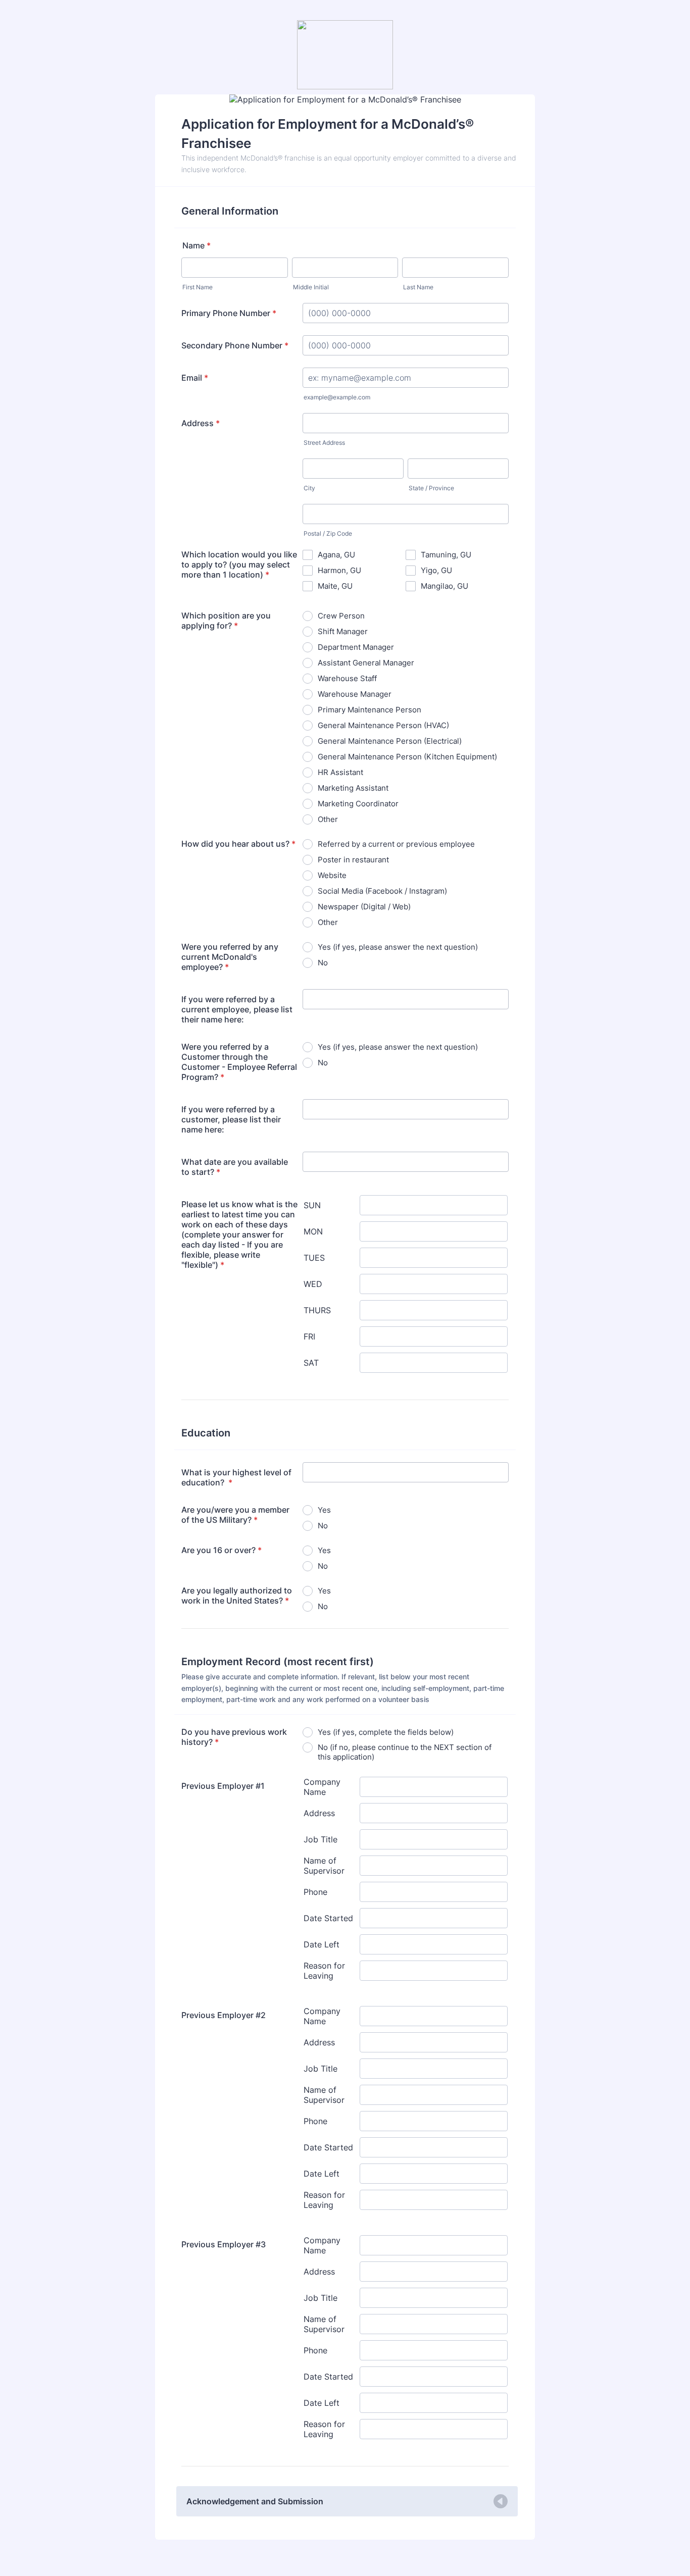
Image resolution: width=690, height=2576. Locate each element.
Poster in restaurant (353, 860)
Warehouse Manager (355, 694)
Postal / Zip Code (328, 533)
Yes (324, 1510)
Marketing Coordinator (358, 804)
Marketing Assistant (353, 788)
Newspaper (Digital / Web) (364, 907)
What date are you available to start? (235, 1167)
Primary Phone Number (229, 313)
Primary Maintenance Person (369, 710)
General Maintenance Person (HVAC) (383, 725)
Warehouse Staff (347, 678)
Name (196, 245)
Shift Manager (343, 631)
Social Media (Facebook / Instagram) (382, 891)
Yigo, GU (436, 570)
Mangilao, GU (445, 586)
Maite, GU (335, 586)
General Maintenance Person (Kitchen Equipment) (407, 757)
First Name (198, 287)
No (323, 963)
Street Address (324, 443)
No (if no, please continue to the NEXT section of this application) (405, 1752)
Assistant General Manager (366, 663)
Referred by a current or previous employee (396, 844)
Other (328, 819)
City (309, 488)
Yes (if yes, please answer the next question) (398, 947)
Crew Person (341, 616)
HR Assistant (340, 772)
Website (332, 875)
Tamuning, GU (446, 555)
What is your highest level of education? (236, 1477)
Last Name (418, 287)
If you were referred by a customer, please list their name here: (231, 1119)
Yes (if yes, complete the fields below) (386, 1732)
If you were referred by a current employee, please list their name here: (237, 1009)
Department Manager (356, 647)
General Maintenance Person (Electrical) (390, 741)
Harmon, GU (339, 570)
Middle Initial (311, 287)
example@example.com (337, 397)
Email (195, 378)
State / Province (431, 488)
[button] (347, 2501)
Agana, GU (336, 555)
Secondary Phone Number (235, 345)
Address (201, 423)
